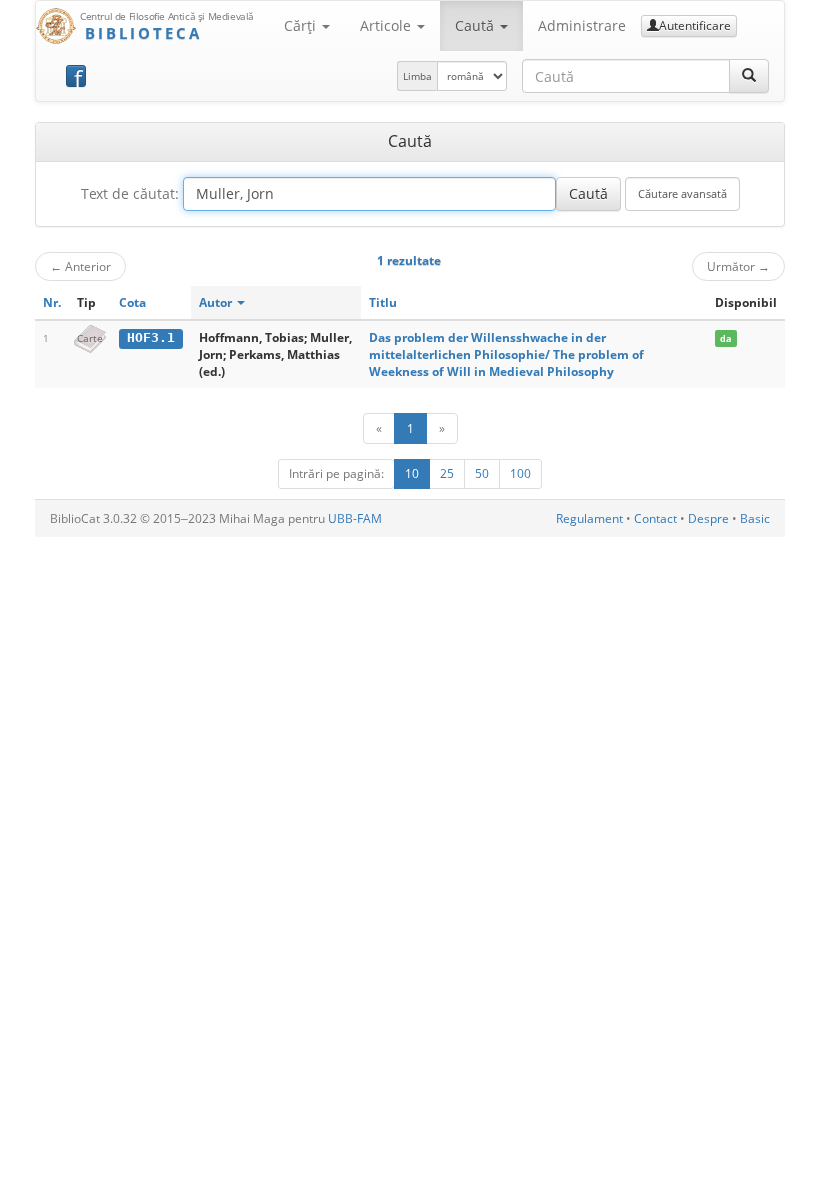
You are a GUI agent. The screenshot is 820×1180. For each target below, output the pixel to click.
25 (447, 473)
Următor (738, 266)
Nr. (52, 302)
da (725, 338)
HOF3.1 (151, 337)
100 (520, 473)
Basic (755, 518)
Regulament (589, 518)
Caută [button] (476, 25)
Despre (708, 518)
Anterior (80, 266)
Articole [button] (387, 25)
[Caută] (749, 76)
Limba (417, 76)
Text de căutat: (130, 193)
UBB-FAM (355, 518)
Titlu (383, 302)
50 (482, 473)
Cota (132, 302)
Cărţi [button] (302, 25)
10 (412, 473)
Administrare (582, 25)
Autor (217, 302)
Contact (655, 518)
